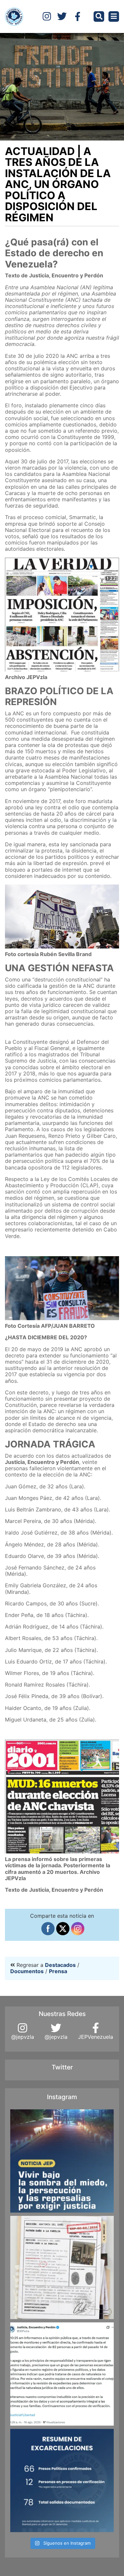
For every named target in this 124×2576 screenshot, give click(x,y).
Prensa (58, 1971)
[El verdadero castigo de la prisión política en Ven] (62, 2161)
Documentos (27, 1971)
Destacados (60, 1965)
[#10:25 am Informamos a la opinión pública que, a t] (62, 2374)
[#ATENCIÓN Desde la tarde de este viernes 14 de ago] (62, 2481)
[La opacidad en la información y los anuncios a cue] (62, 2267)
